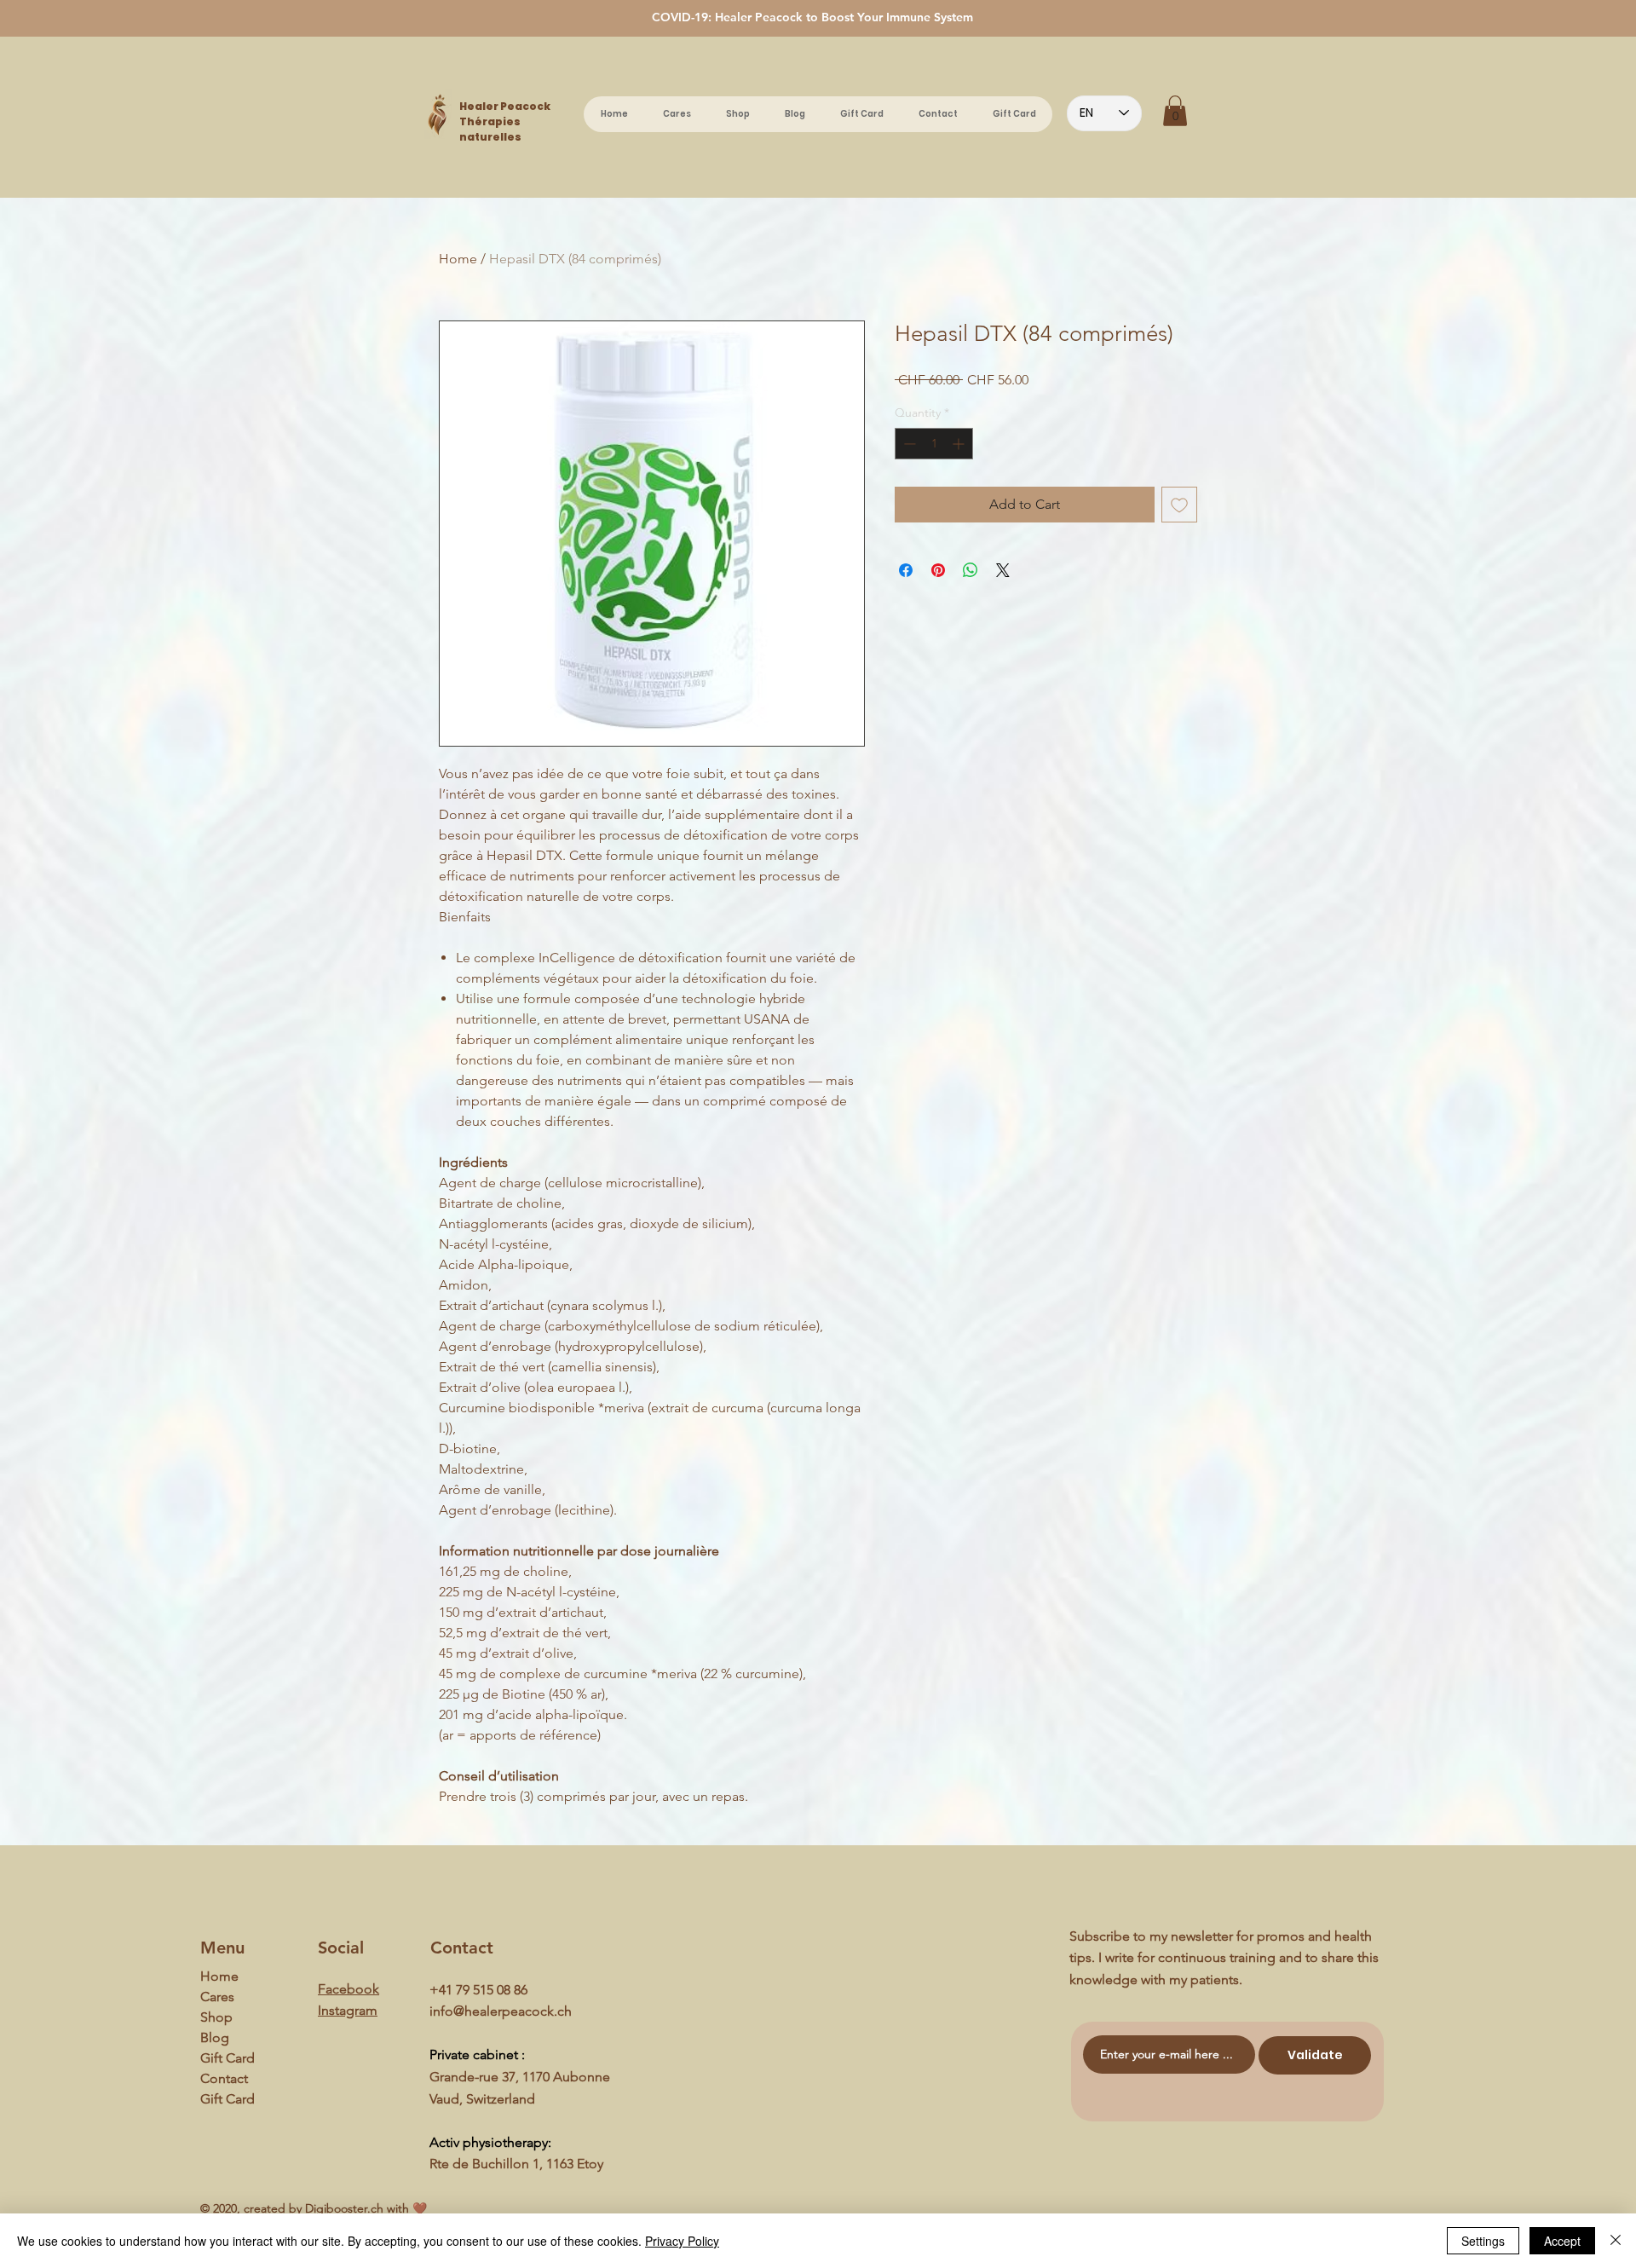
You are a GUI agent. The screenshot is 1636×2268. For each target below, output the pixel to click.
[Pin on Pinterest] (938, 570)
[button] (1175, 111)
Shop (216, 2017)
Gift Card (228, 2058)
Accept (1562, 2241)
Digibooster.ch (344, 2208)
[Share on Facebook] (906, 570)
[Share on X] (1003, 570)
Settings (1483, 2241)
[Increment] (960, 444)
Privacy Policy (682, 2241)
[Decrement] (908, 444)
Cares (217, 1997)
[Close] (1616, 2241)
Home (458, 259)
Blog (215, 2037)
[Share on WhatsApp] (971, 570)
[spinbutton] (934, 444)
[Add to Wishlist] (1179, 505)
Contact (224, 2078)
